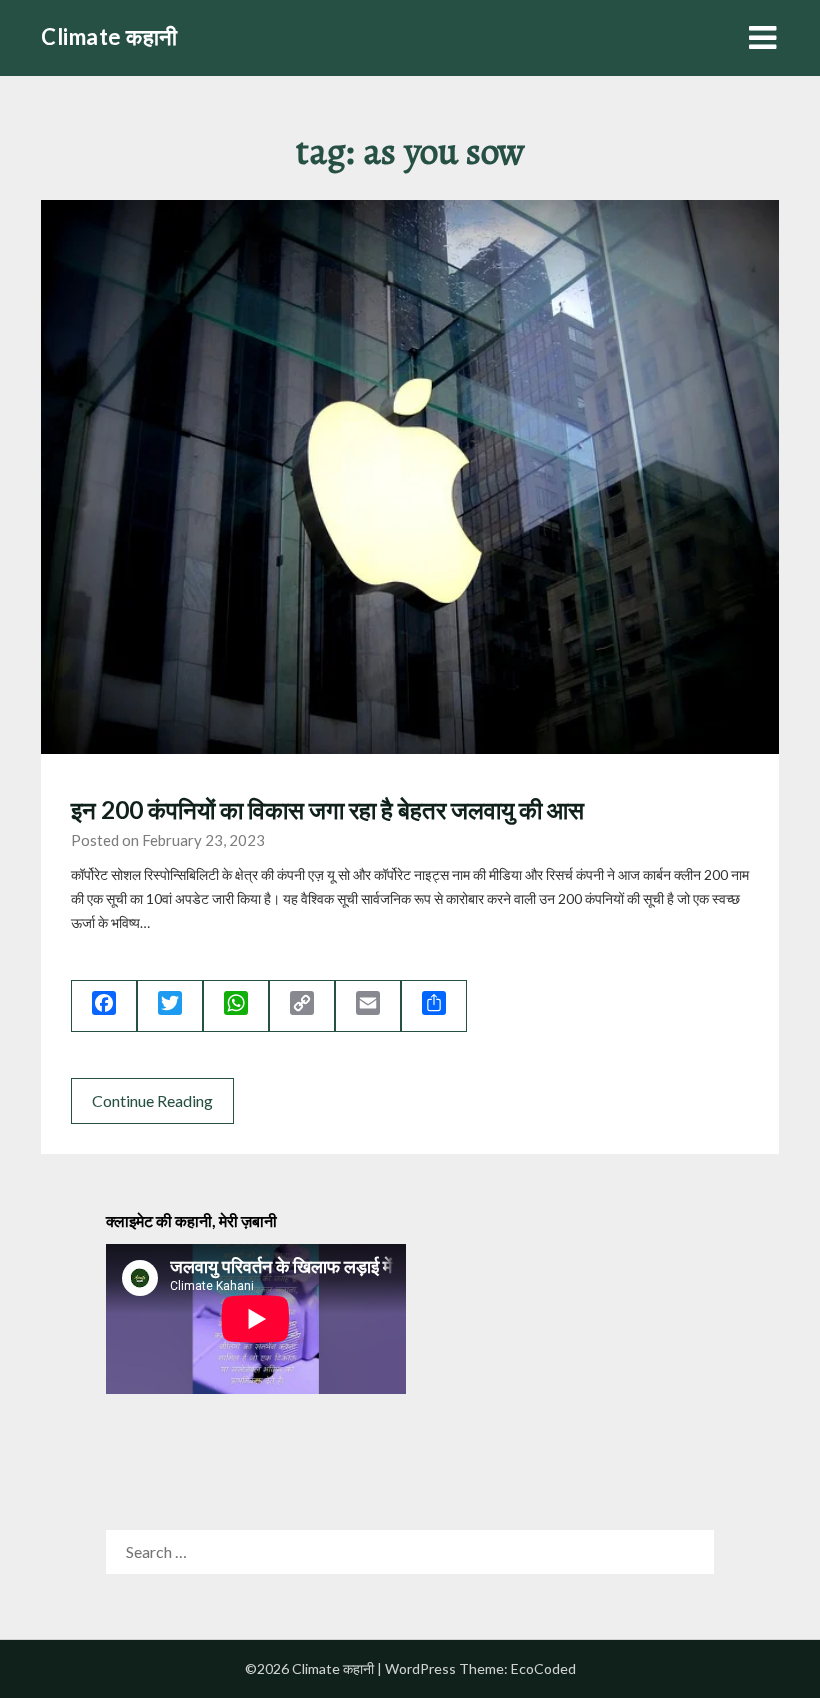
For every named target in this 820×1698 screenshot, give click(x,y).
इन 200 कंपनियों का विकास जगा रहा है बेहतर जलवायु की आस (327, 809)
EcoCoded (543, 1668)
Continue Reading (152, 1100)
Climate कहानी (109, 36)
